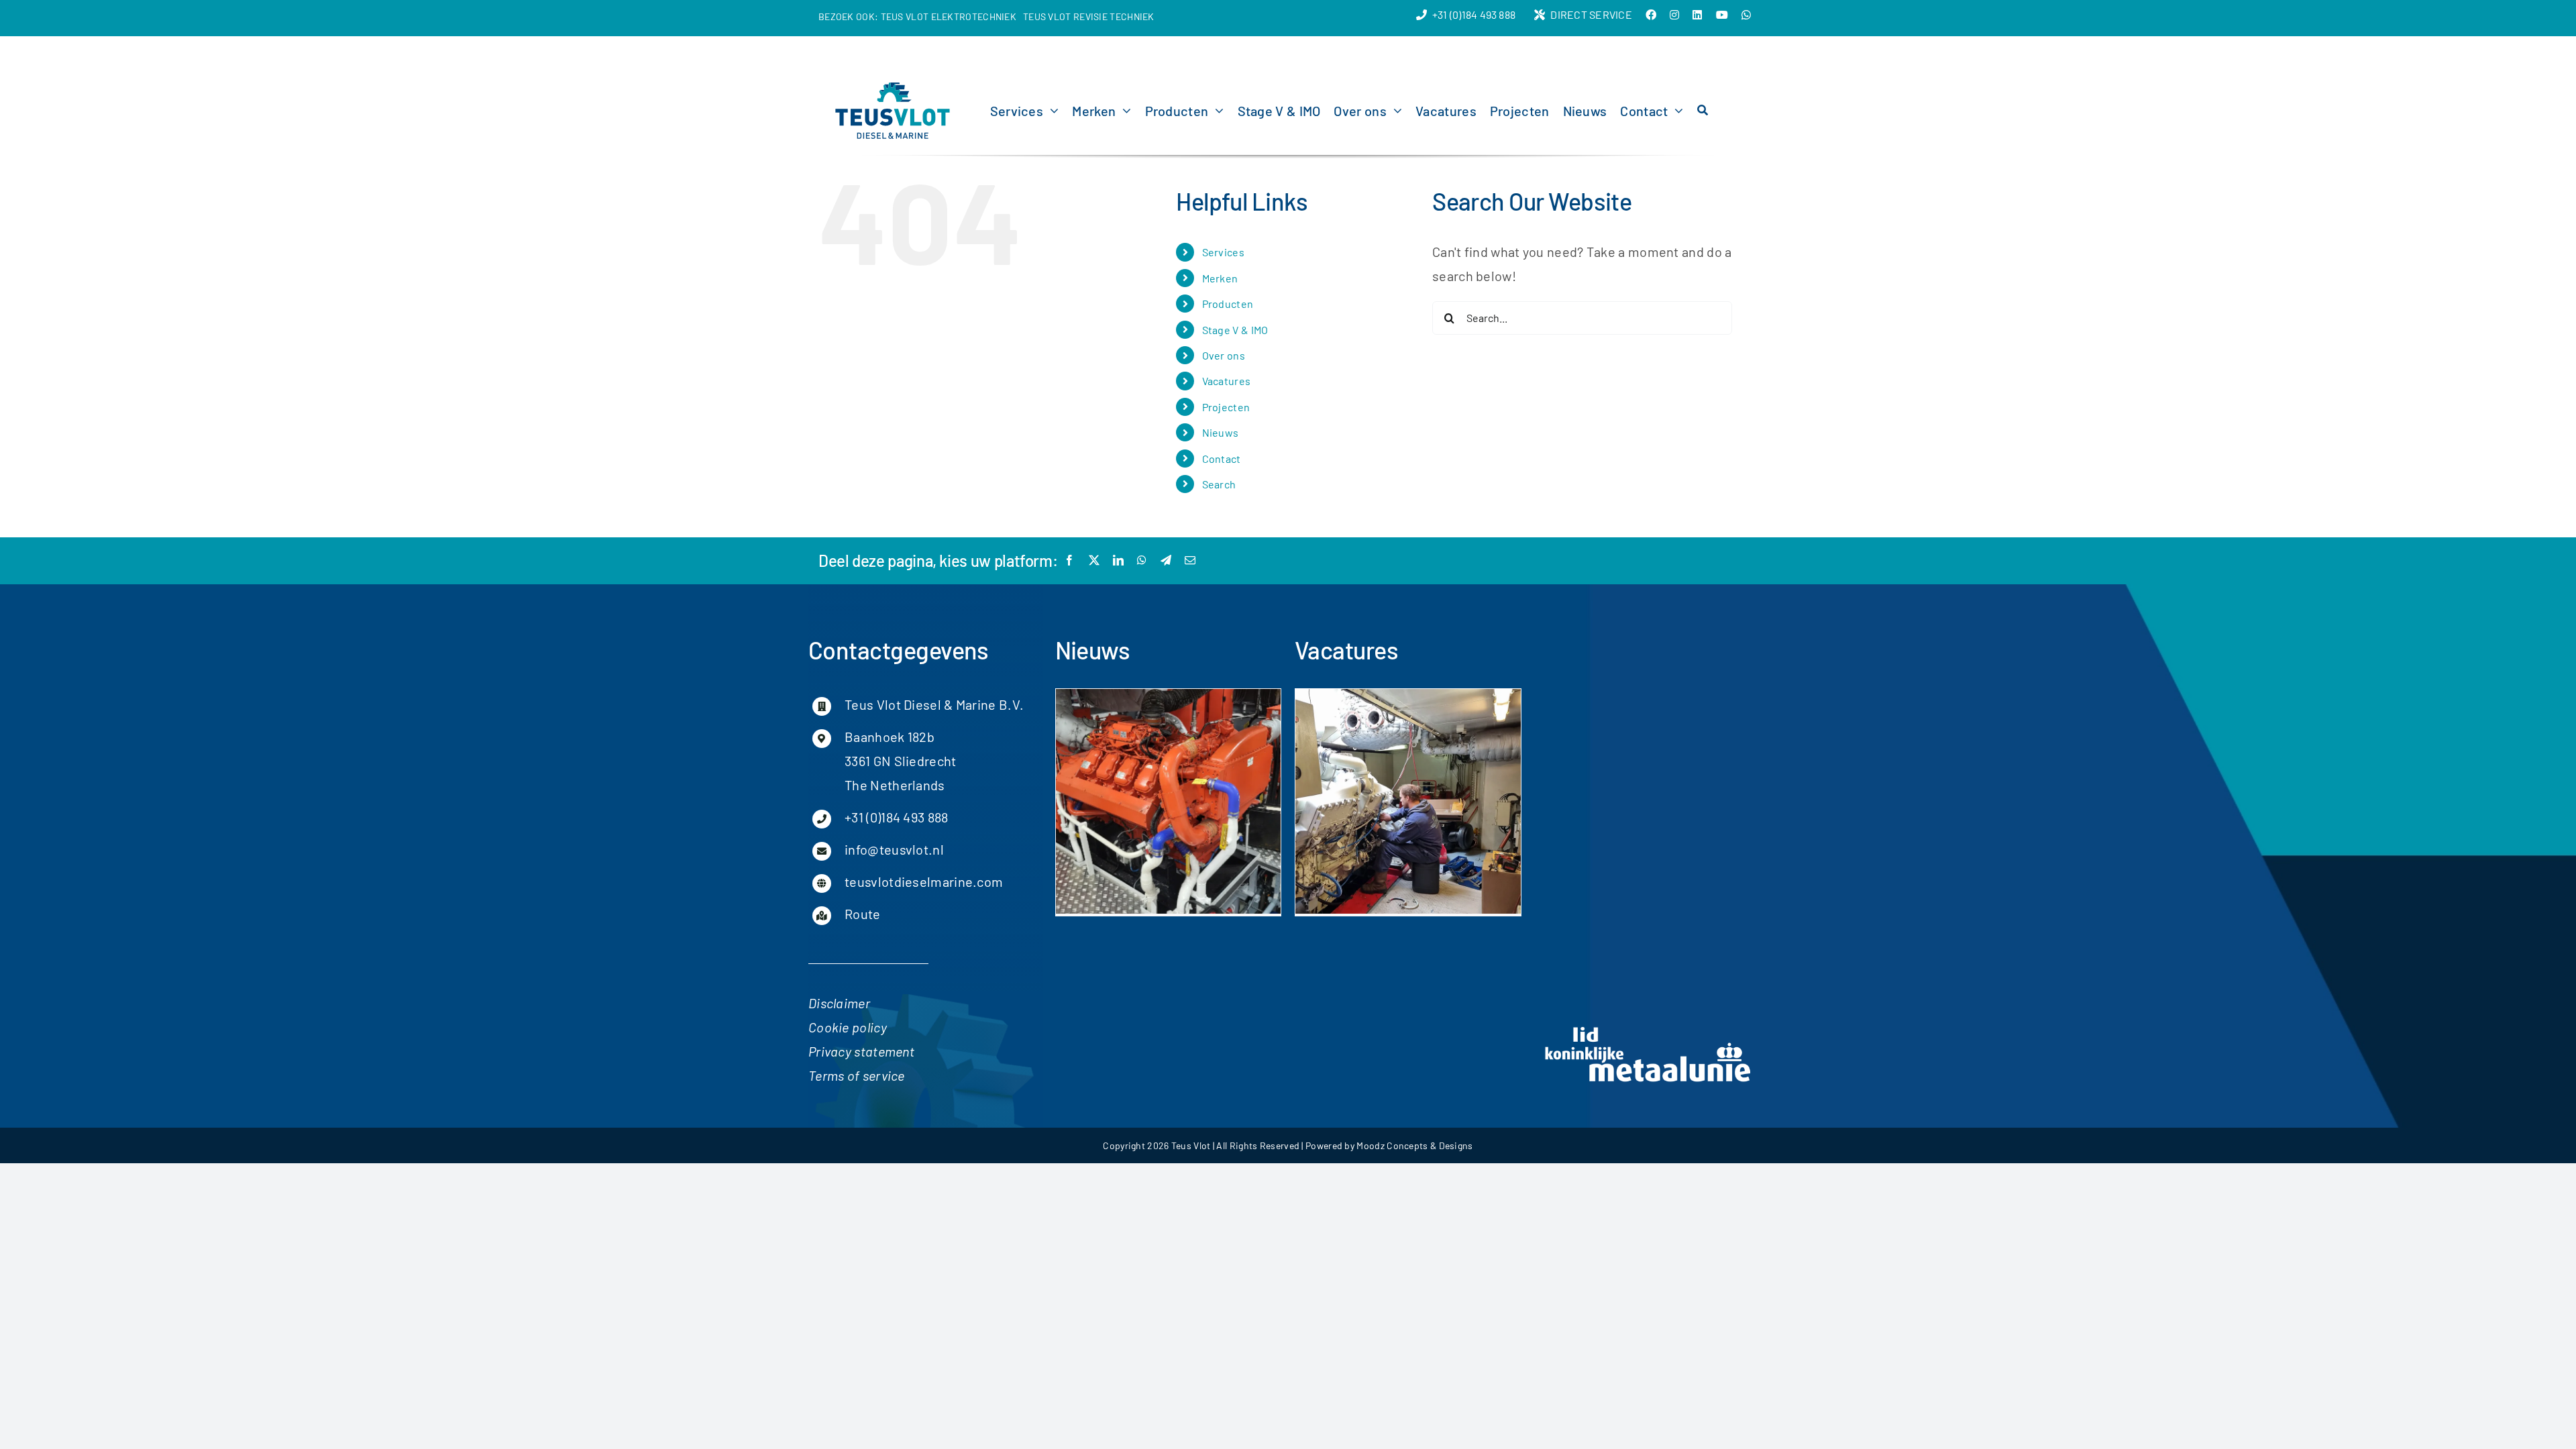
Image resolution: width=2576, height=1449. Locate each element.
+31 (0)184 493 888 (896, 817)
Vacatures (1227, 381)
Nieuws (1221, 432)
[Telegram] (1166, 560)
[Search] (1703, 111)
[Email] (1190, 560)
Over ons (1224, 355)
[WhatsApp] (1142, 560)
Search (1219, 484)
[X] (1094, 560)
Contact (1222, 459)
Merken (1220, 278)
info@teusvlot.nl (894, 849)
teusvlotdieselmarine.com (924, 881)
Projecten (1226, 407)
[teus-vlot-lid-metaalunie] (1648, 1029)
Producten (1228, 304)
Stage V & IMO (1235, 330)
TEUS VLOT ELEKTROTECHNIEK (949, 16)
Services (1223, 252)
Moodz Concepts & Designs (1414, 1145)
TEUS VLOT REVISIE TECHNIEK (1089, 16)
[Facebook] (1069, 560)
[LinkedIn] (1118, 560)
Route (863, 914)
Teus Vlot (1191, 1145)
